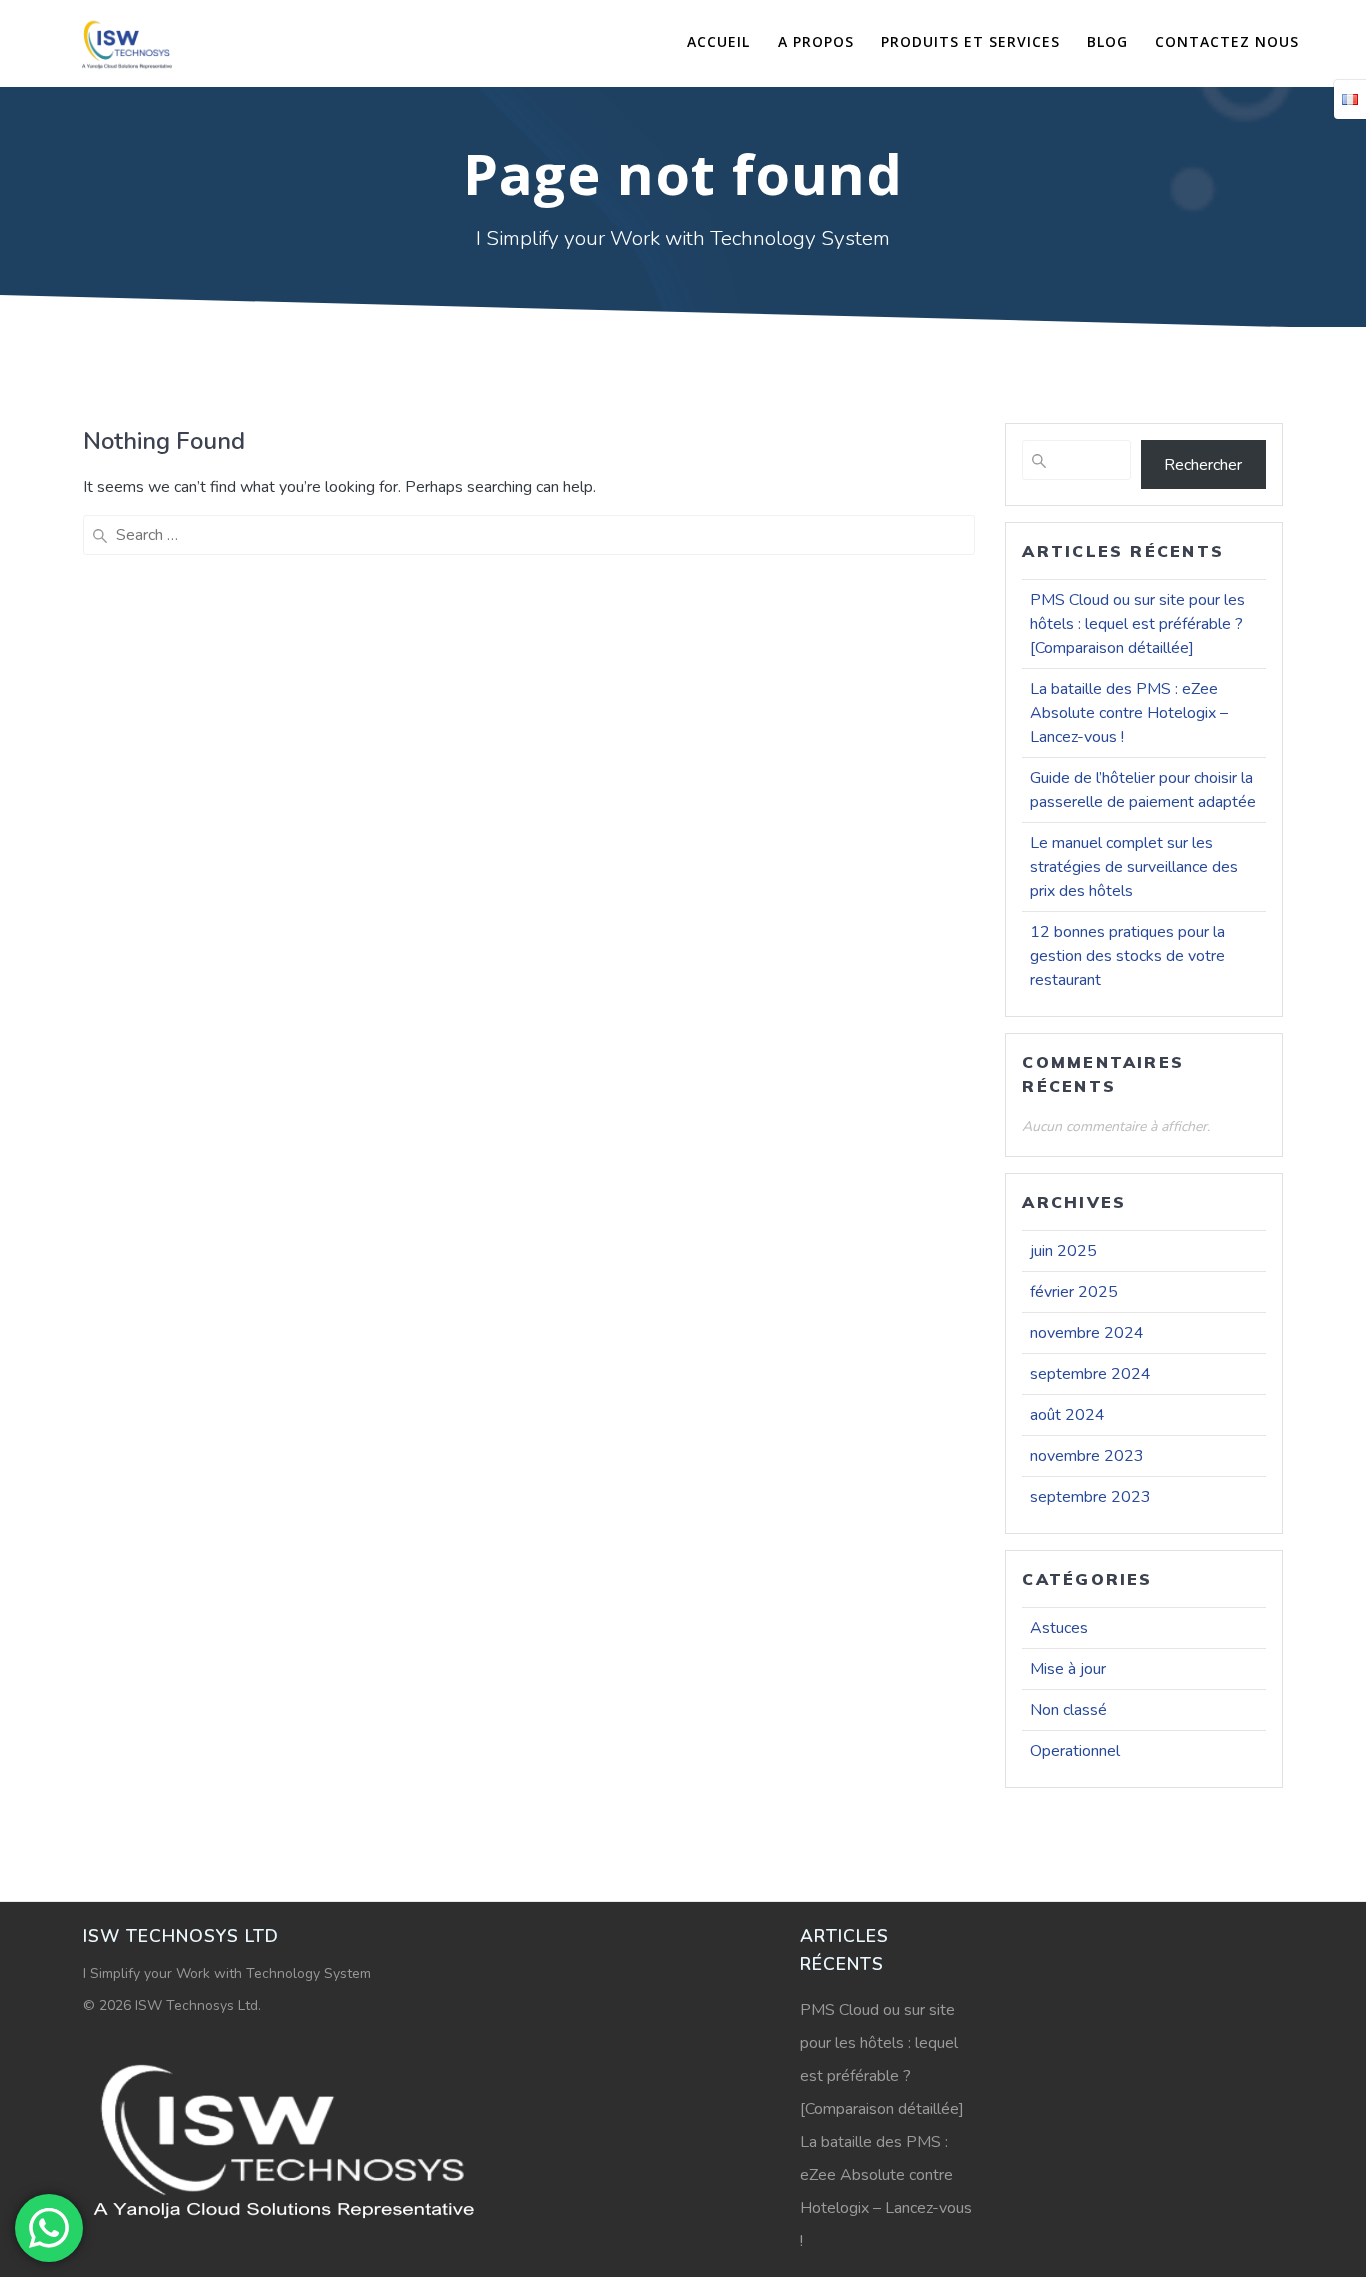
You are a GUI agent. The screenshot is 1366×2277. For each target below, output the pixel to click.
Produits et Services (970, 41)
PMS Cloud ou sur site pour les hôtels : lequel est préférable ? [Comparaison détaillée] (1137, 624)
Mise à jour (1068, 1669)
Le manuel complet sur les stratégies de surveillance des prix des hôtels (1134, 867)
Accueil (718, 41)
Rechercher (1203, 465)
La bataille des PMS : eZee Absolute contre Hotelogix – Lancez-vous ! (1129, 713)
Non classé (1068, 1710)
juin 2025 (1063, 1251)
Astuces (1059, 1628)
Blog (1107, 41)
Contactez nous (1227, 41)
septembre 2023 (1090, 1497)
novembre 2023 (1087, 1456)
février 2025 (1074, 1292)
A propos (816, 41)
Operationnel (1075, 1751)
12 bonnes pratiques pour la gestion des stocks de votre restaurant (1127, 956)
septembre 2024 (1090, 1374)
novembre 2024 (1087, 1333)
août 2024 (1067, 1415)
